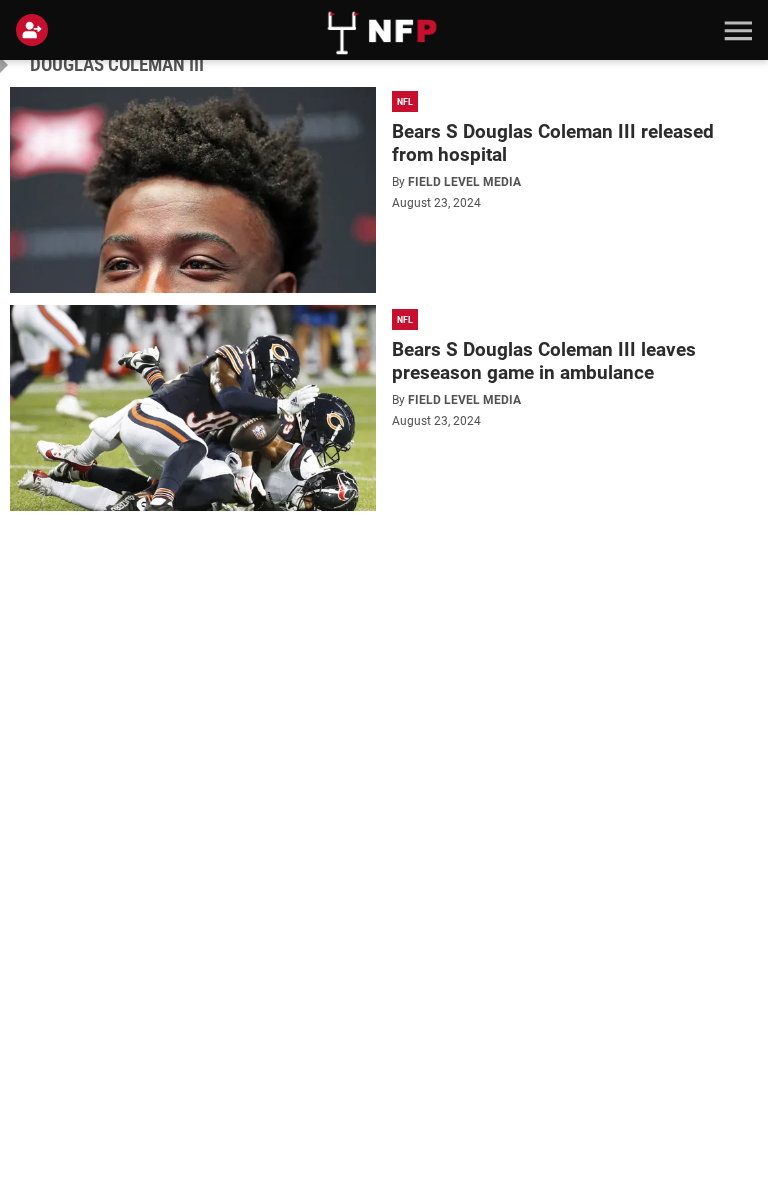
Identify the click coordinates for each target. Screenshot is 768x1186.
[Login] (36, 30)
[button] (736, 30)
